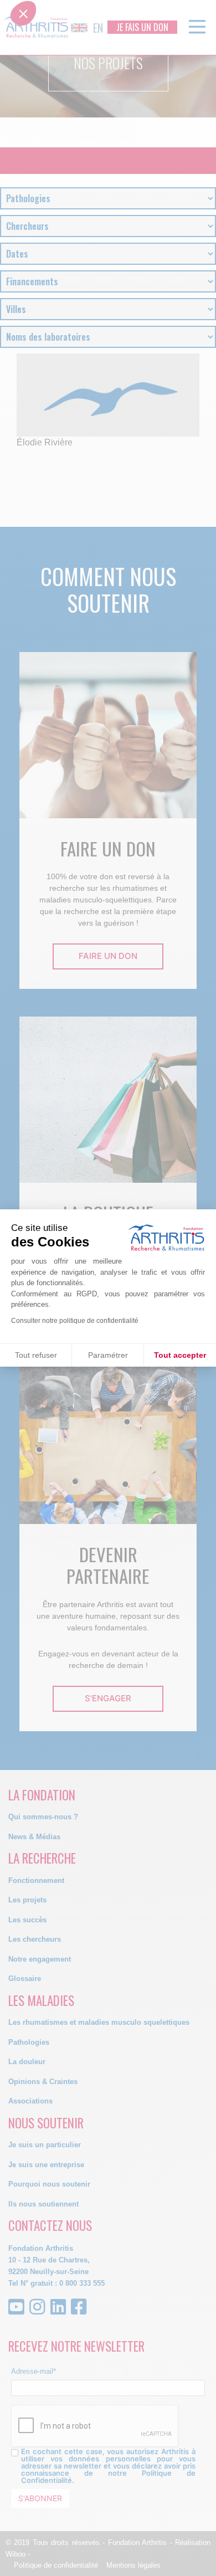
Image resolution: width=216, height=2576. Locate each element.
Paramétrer (108, 1355)
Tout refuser (36, 1355)
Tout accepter (180, 1355)
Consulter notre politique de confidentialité (75, 1321)
